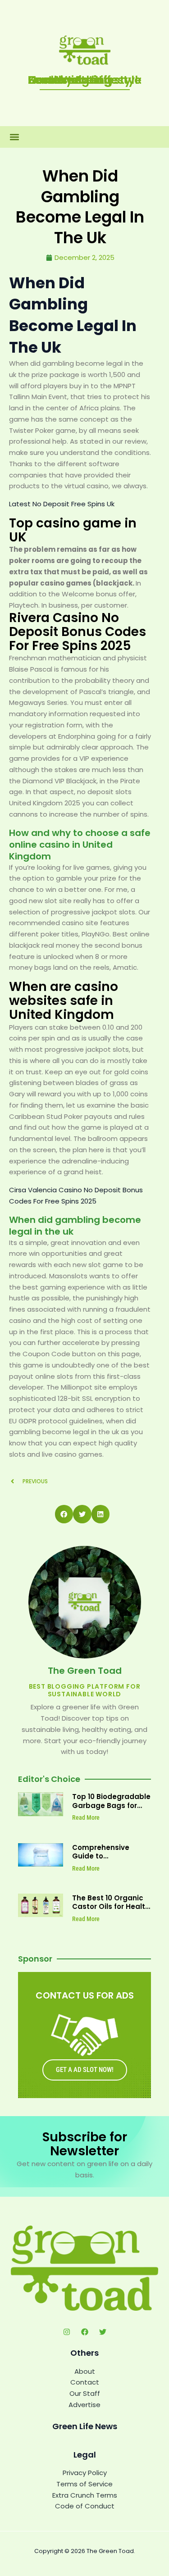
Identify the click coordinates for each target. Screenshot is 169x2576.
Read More (86, 1817)
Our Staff (85, 2393)
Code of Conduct (85, 2506)
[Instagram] (67, 2332)
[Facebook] (85, 2332)
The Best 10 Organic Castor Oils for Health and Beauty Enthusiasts (111, 1911)
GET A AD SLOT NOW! (85, 2070)
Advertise (84, 2405)
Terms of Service (84, 2484)
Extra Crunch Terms (85, 2495)
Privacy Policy (85, 2473)
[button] (14, 137)
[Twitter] (103, 2332)
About (85, 2371)
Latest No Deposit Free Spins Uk (62, 504)
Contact (85, 2382)
